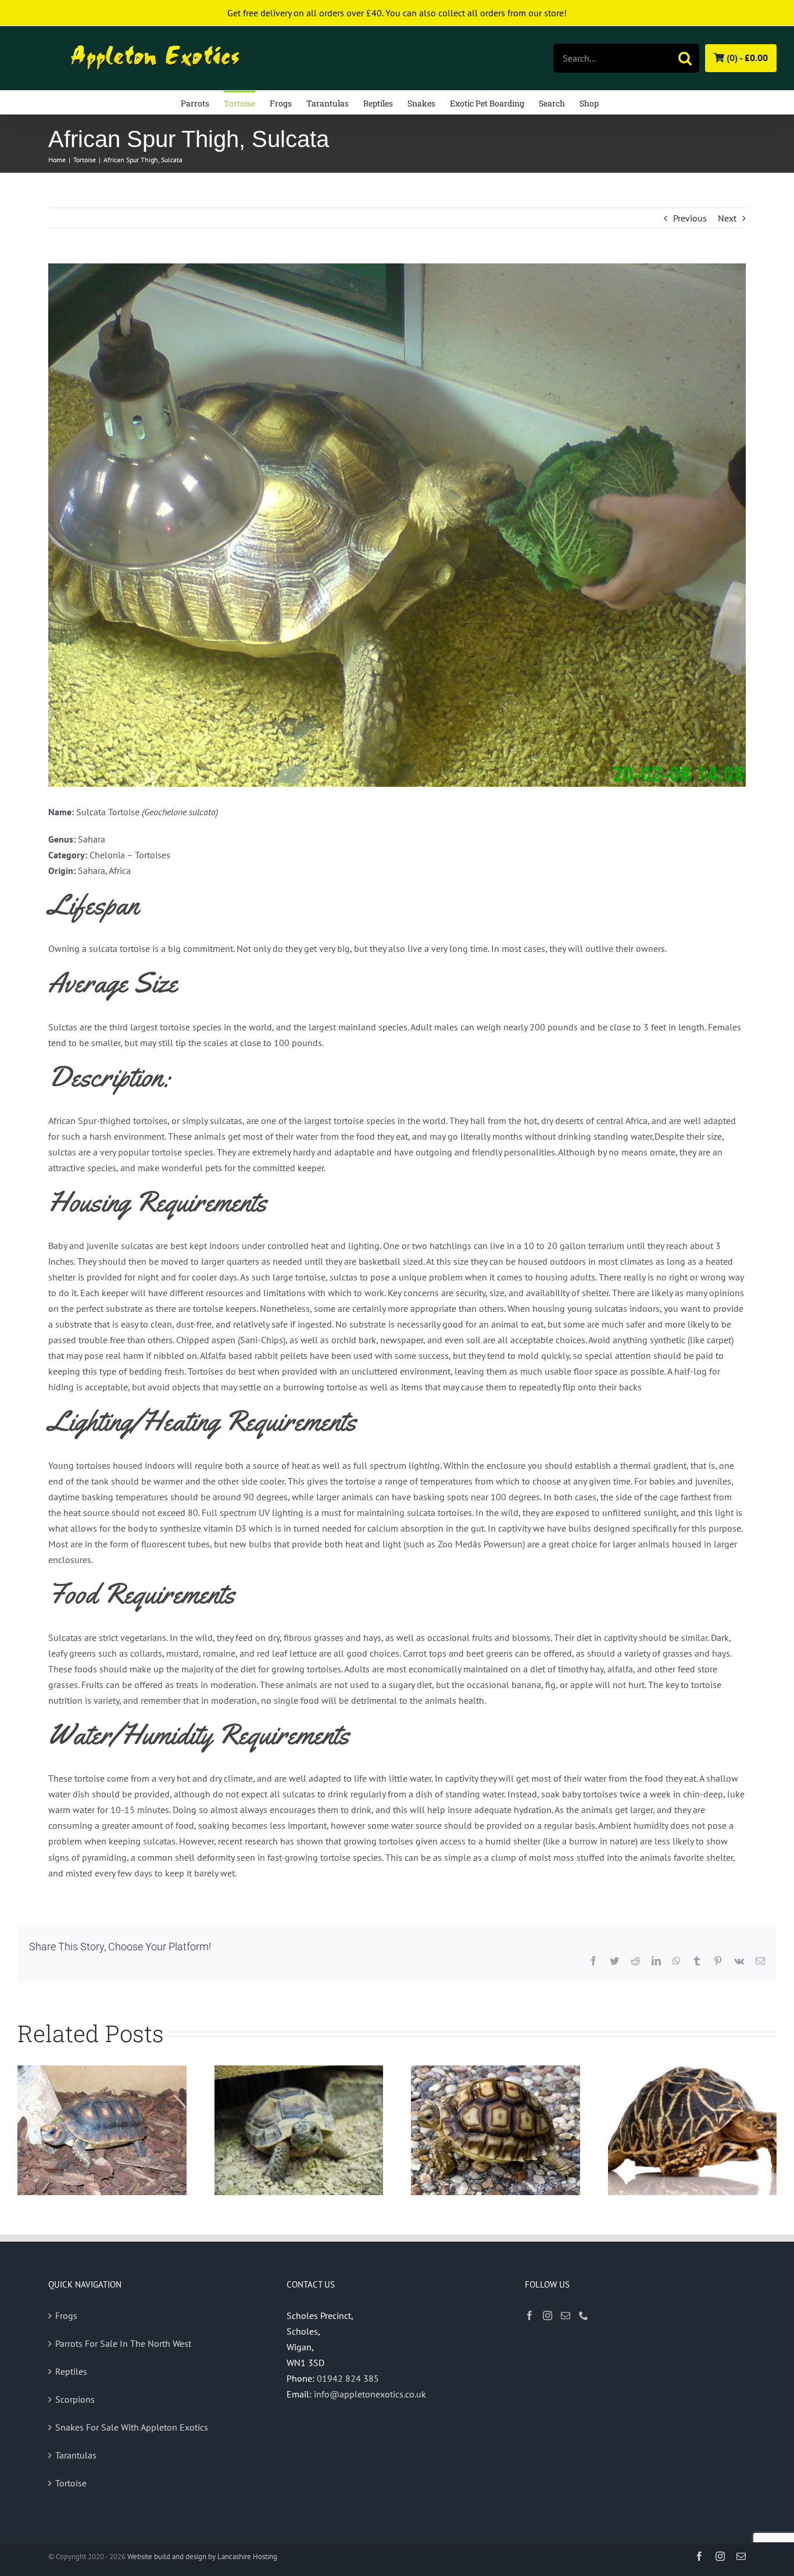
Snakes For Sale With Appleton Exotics (132, 2427)
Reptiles (71, 2371)
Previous (690, 218)
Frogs (66, 2315)
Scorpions (75, 2399)
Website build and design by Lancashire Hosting (202, 2557)
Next (727, 218)
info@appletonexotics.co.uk (370, 2394)
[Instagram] (548, 2315)
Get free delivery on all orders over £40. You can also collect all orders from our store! (397, 13)
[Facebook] (530, 2315)
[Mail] (566, 2315)
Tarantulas (76, 2455)
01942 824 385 (348, 2378)
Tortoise (71, 2483)
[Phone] (584, 2315)
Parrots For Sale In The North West (123, 2343)
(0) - (746, 58)
